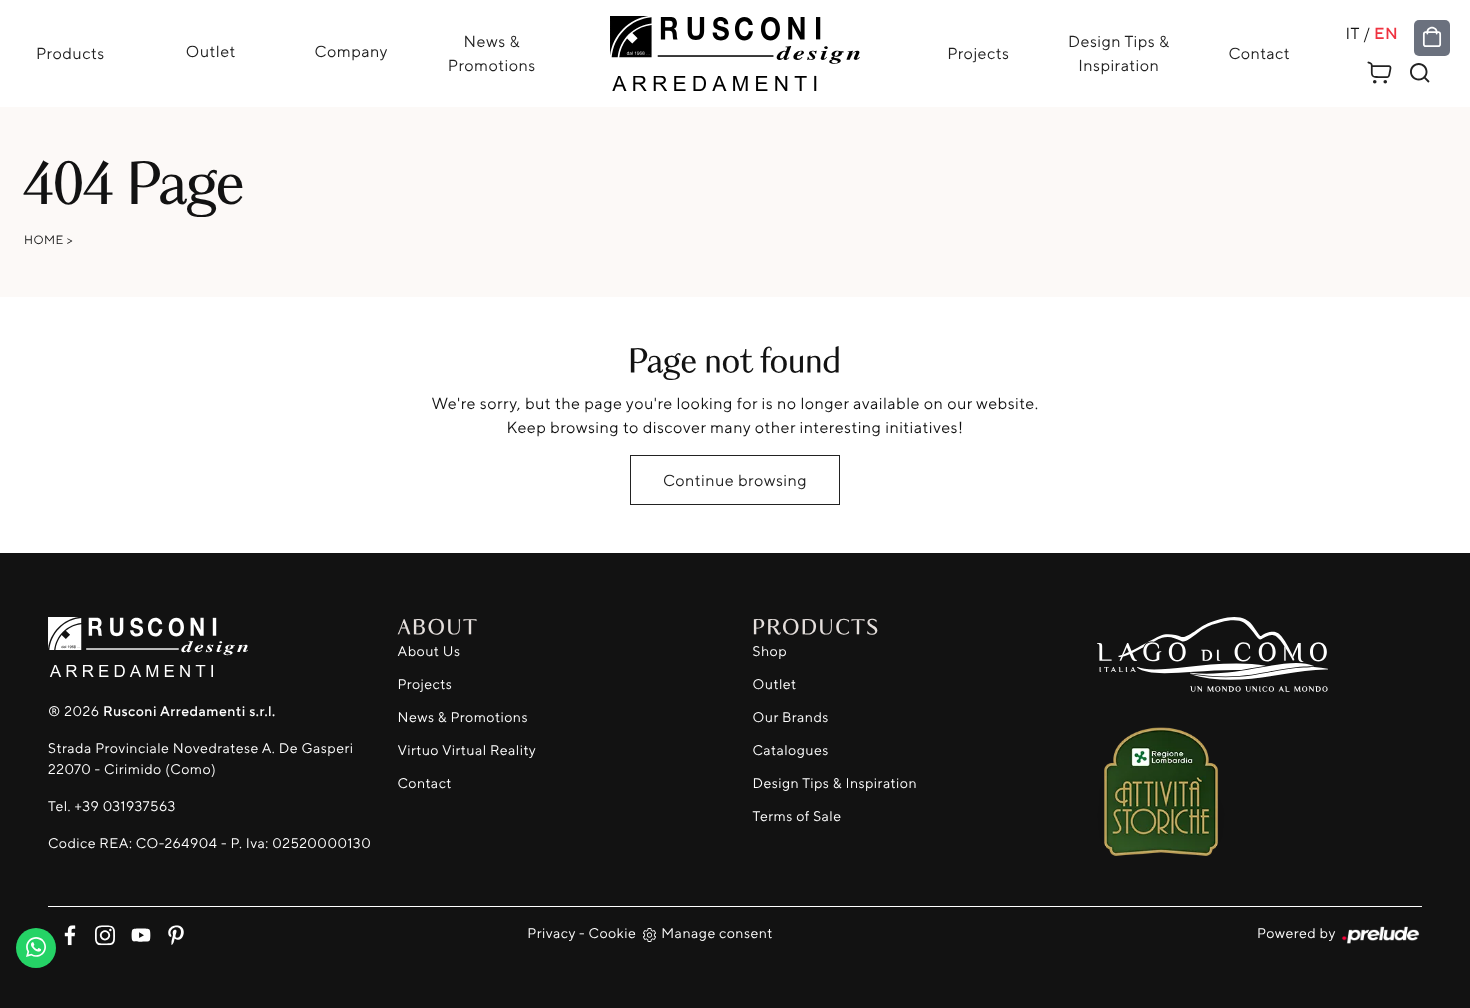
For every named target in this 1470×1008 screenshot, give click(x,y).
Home (44, 239)
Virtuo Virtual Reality (467, 750)
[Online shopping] (1432, 38)
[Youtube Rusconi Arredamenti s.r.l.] (136, 932)
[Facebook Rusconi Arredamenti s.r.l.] (65, 932)
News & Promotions (492, 54)
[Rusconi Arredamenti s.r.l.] (735, 48)
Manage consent (716, 933)
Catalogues (791, 750)
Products (70, 54)
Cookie (613, 933)
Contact (1259, 54)
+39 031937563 (124, 806)
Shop (770, 651)
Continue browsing (735, 480)
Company (351, 51)
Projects (978, 54)
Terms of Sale (797, 816)
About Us (429, 651)
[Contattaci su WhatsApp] (36, 943)
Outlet (211, 51)
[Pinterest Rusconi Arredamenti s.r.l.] (170, 932)
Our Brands (791, 717)
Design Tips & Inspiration (1118, 54)
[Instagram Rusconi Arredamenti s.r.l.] (100, 932)
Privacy (551, 933)
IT (1353, 34)
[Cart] (1380, 69)
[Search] (1420, 73)
